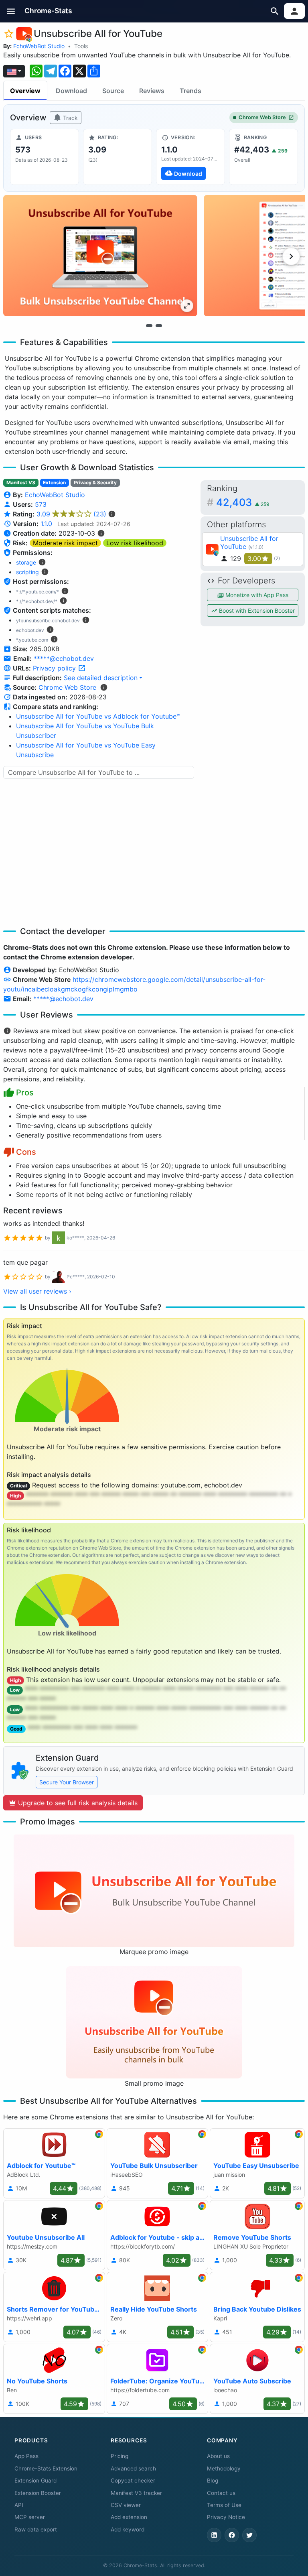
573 (41, 504)
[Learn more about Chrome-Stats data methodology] (104, 687)
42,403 (243, 502)
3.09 (71, 514)
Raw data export (36, 2529)
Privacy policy (55, 668)
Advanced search (133, 2468)
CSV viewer (126, 2505)
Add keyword (128, 2529)
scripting (27, 572)
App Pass (26, 2456)
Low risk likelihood (135, 543)
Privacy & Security (95, 482)
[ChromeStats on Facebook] (232, 2535)
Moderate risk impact (65, 543)
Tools (81, 46)
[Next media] (291, 256)
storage (26, 562)
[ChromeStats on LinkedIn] (214, 2535)
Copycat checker (133, 2481)
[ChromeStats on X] (249, 2535)
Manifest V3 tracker (136, 2493)
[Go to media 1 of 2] (149, 325)
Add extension (129, 2517)
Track (70, 118)
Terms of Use (224, 2505)
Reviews (152, 91)
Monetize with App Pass (256, 595)
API (19, 2505)
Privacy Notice (226, 2517)
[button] (11, 11)
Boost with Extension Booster (256, 610)
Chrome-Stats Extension (46, 2468)
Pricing (120, 2456)
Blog (213, 2481)
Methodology (224, 2468)
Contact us (221, 2493)
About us (218, 2456)
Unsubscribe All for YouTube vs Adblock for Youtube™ (98, 716)
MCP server (30, 2517)
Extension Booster (38, 2493)
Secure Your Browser (67, 1782)
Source (113, 91)
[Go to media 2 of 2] (159, 325)
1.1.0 (46, 524)
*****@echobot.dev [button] (64, 658)
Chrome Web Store (262, 117)
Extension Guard (35, 2481)
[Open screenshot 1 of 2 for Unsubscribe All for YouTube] (100, 256)
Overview (25, 91)
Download (71, 91)
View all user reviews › (37, 1291)
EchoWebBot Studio (39, 46)
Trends (190, 91)
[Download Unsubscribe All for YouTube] (190, 157)
